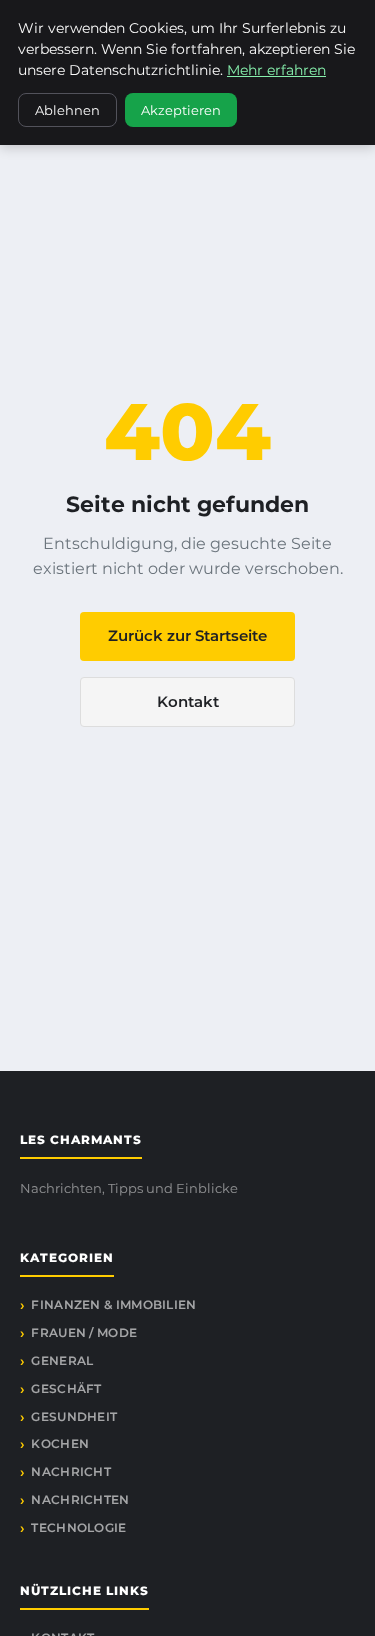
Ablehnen (67, 110)
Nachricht (71, 1471)
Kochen (60, 1443)
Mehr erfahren (276, 70)
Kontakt (188, 701)
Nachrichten (80, 1499)
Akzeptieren (181, 110)
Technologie (78, 1527)
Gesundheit (74, 1416)
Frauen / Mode (84, 1332)
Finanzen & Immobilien (113, 1304)
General (62, 1360)
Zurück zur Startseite (187, 635)
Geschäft (66, 1388)
